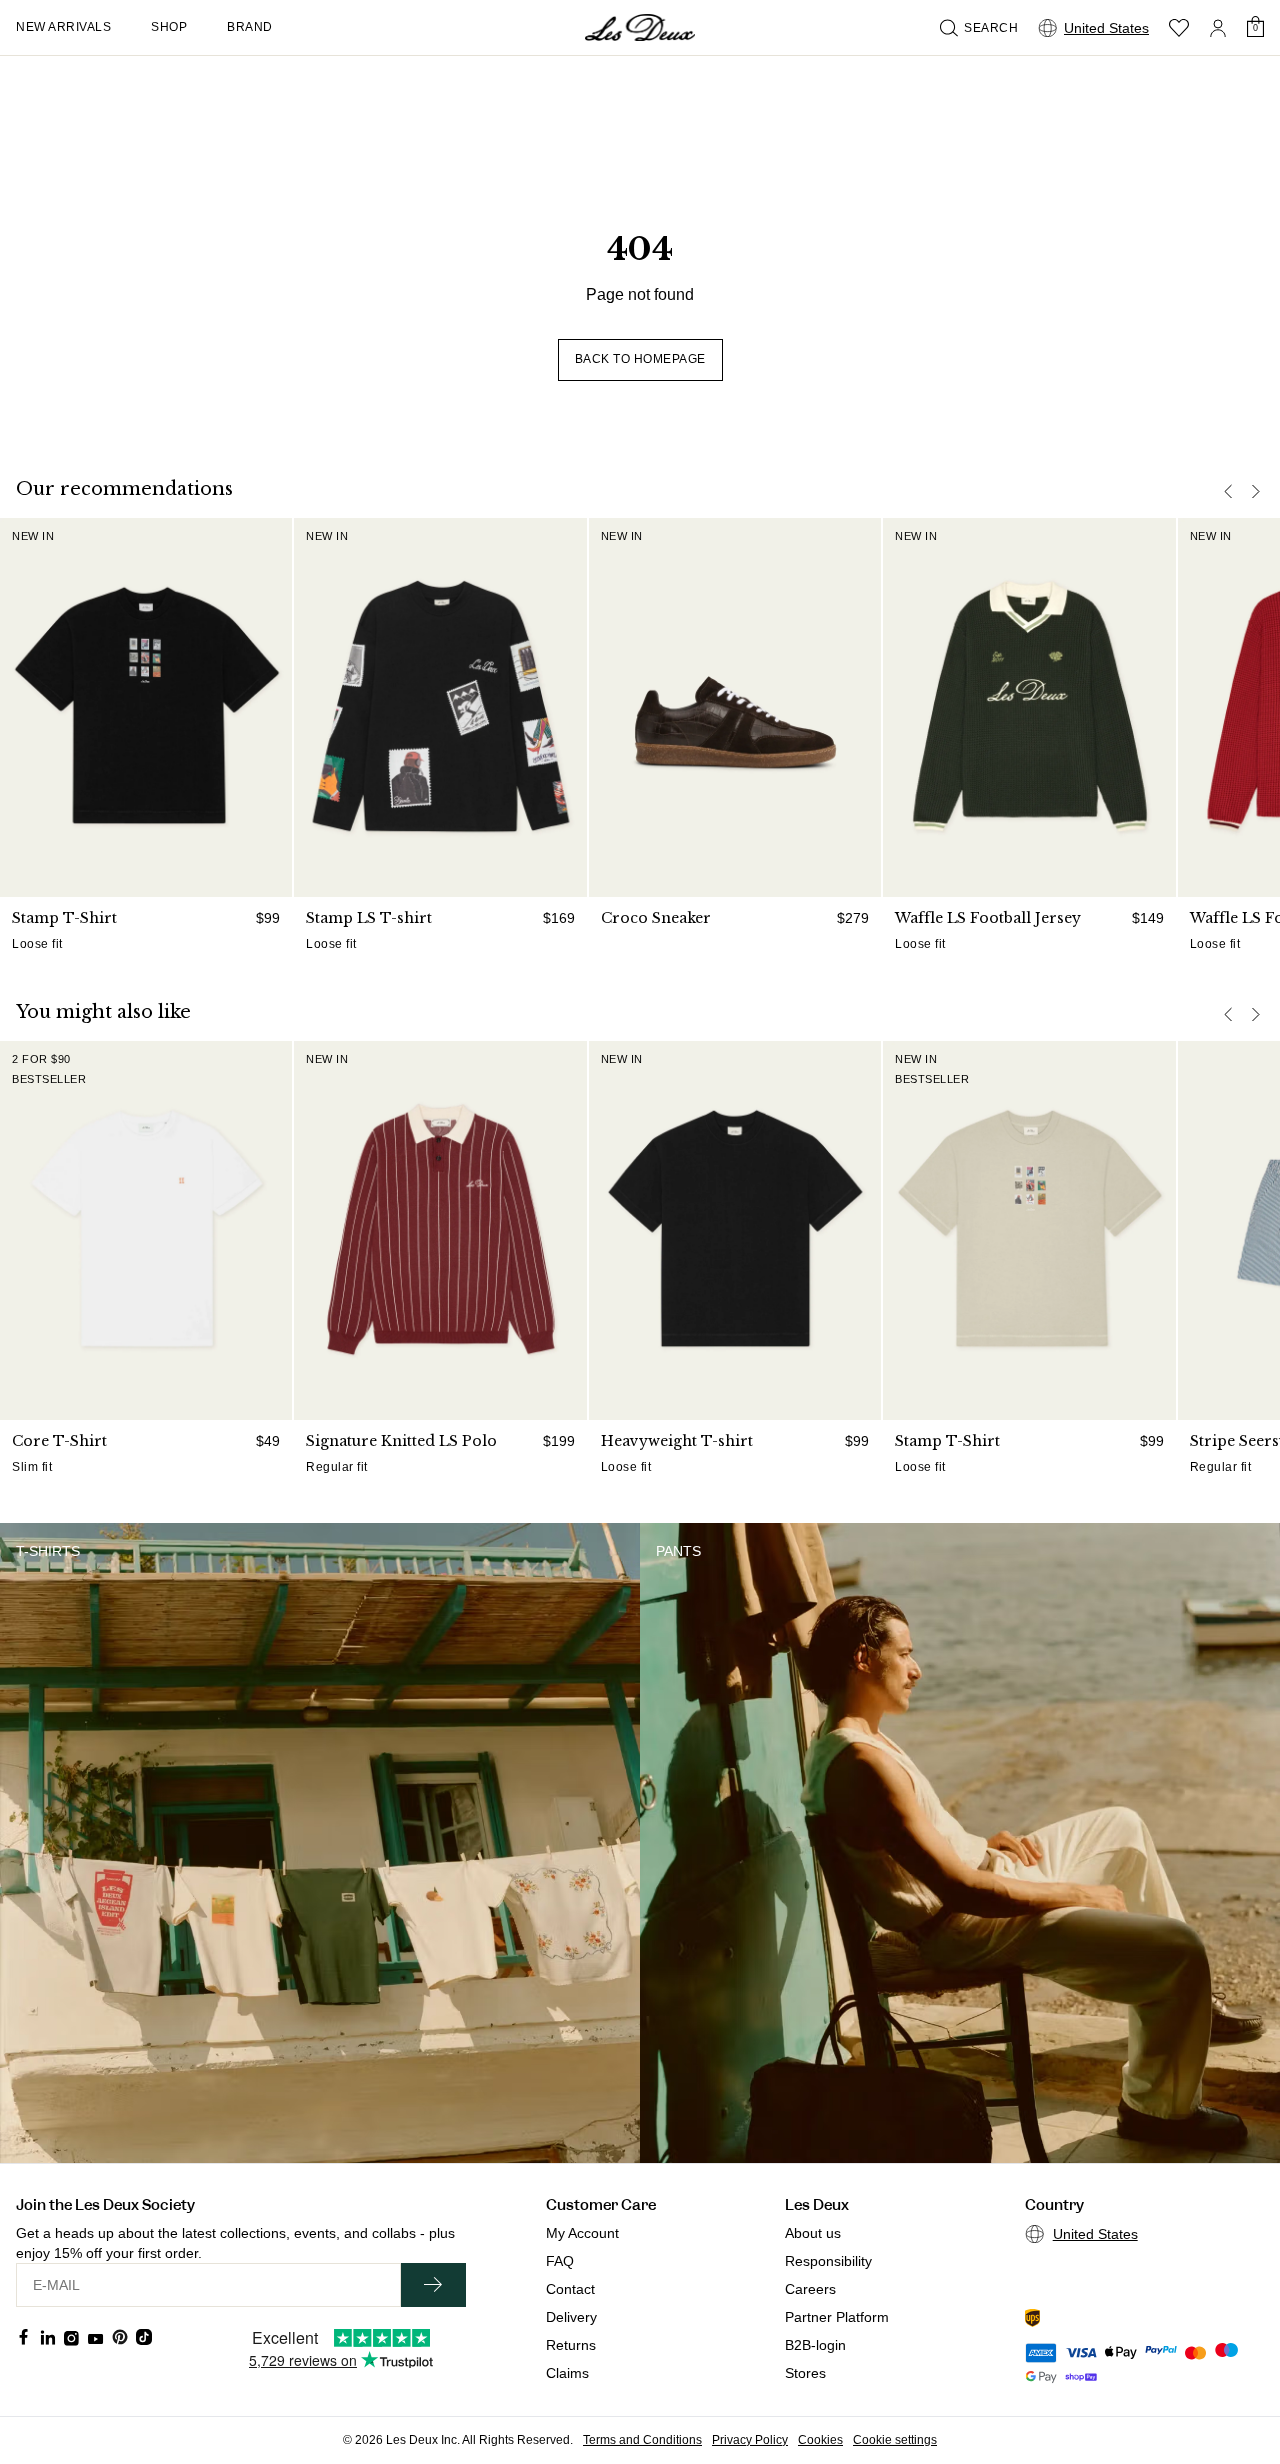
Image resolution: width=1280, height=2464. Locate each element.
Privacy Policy (750, 2440)
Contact (570, 2289)
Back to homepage (640, 359)
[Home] (640, 27)
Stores (805, 2373)
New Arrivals (63, 27)
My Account (582, 2233)
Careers (810, 2289)
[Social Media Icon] (24, 2337)
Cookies (820, 2440)
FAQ (560, 2261)
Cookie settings (895, 2440)
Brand (250, 27)
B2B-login (815, 2345)
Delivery (571, 2317)
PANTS (678, 1551)
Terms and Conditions (642, 2440)
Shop (169, 27)
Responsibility (828, 2261)
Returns (571, 2345)
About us (813, 2233)
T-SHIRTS (48, 1551)
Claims (567, 2373)
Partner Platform (837, 2317)
